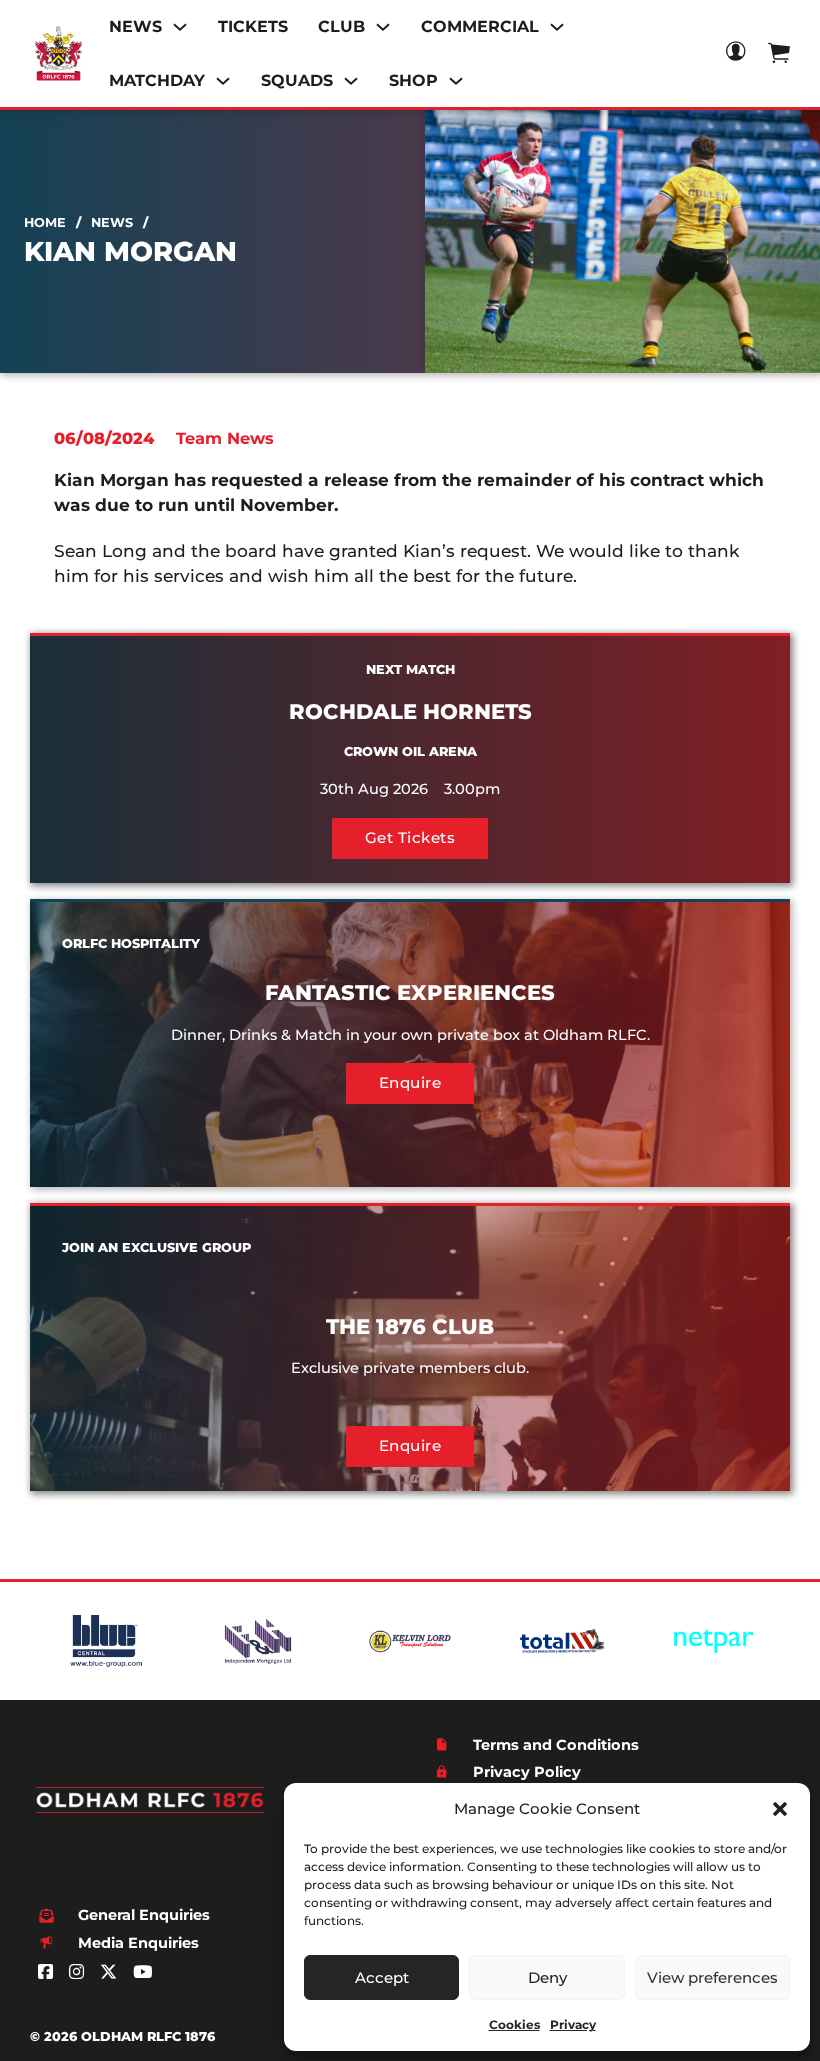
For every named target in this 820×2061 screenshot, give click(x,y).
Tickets (253, 26)
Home (45, 222)
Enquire (410, 1082)
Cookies (514, 2024)
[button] (780, 1809)
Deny (547, 1977)
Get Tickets (410, 837)
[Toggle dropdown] (180, 27)
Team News (225, 438)
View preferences (712, 1977)
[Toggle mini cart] (779, 52)
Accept (382, 1977)
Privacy (573, 2024)
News (112, 222)
